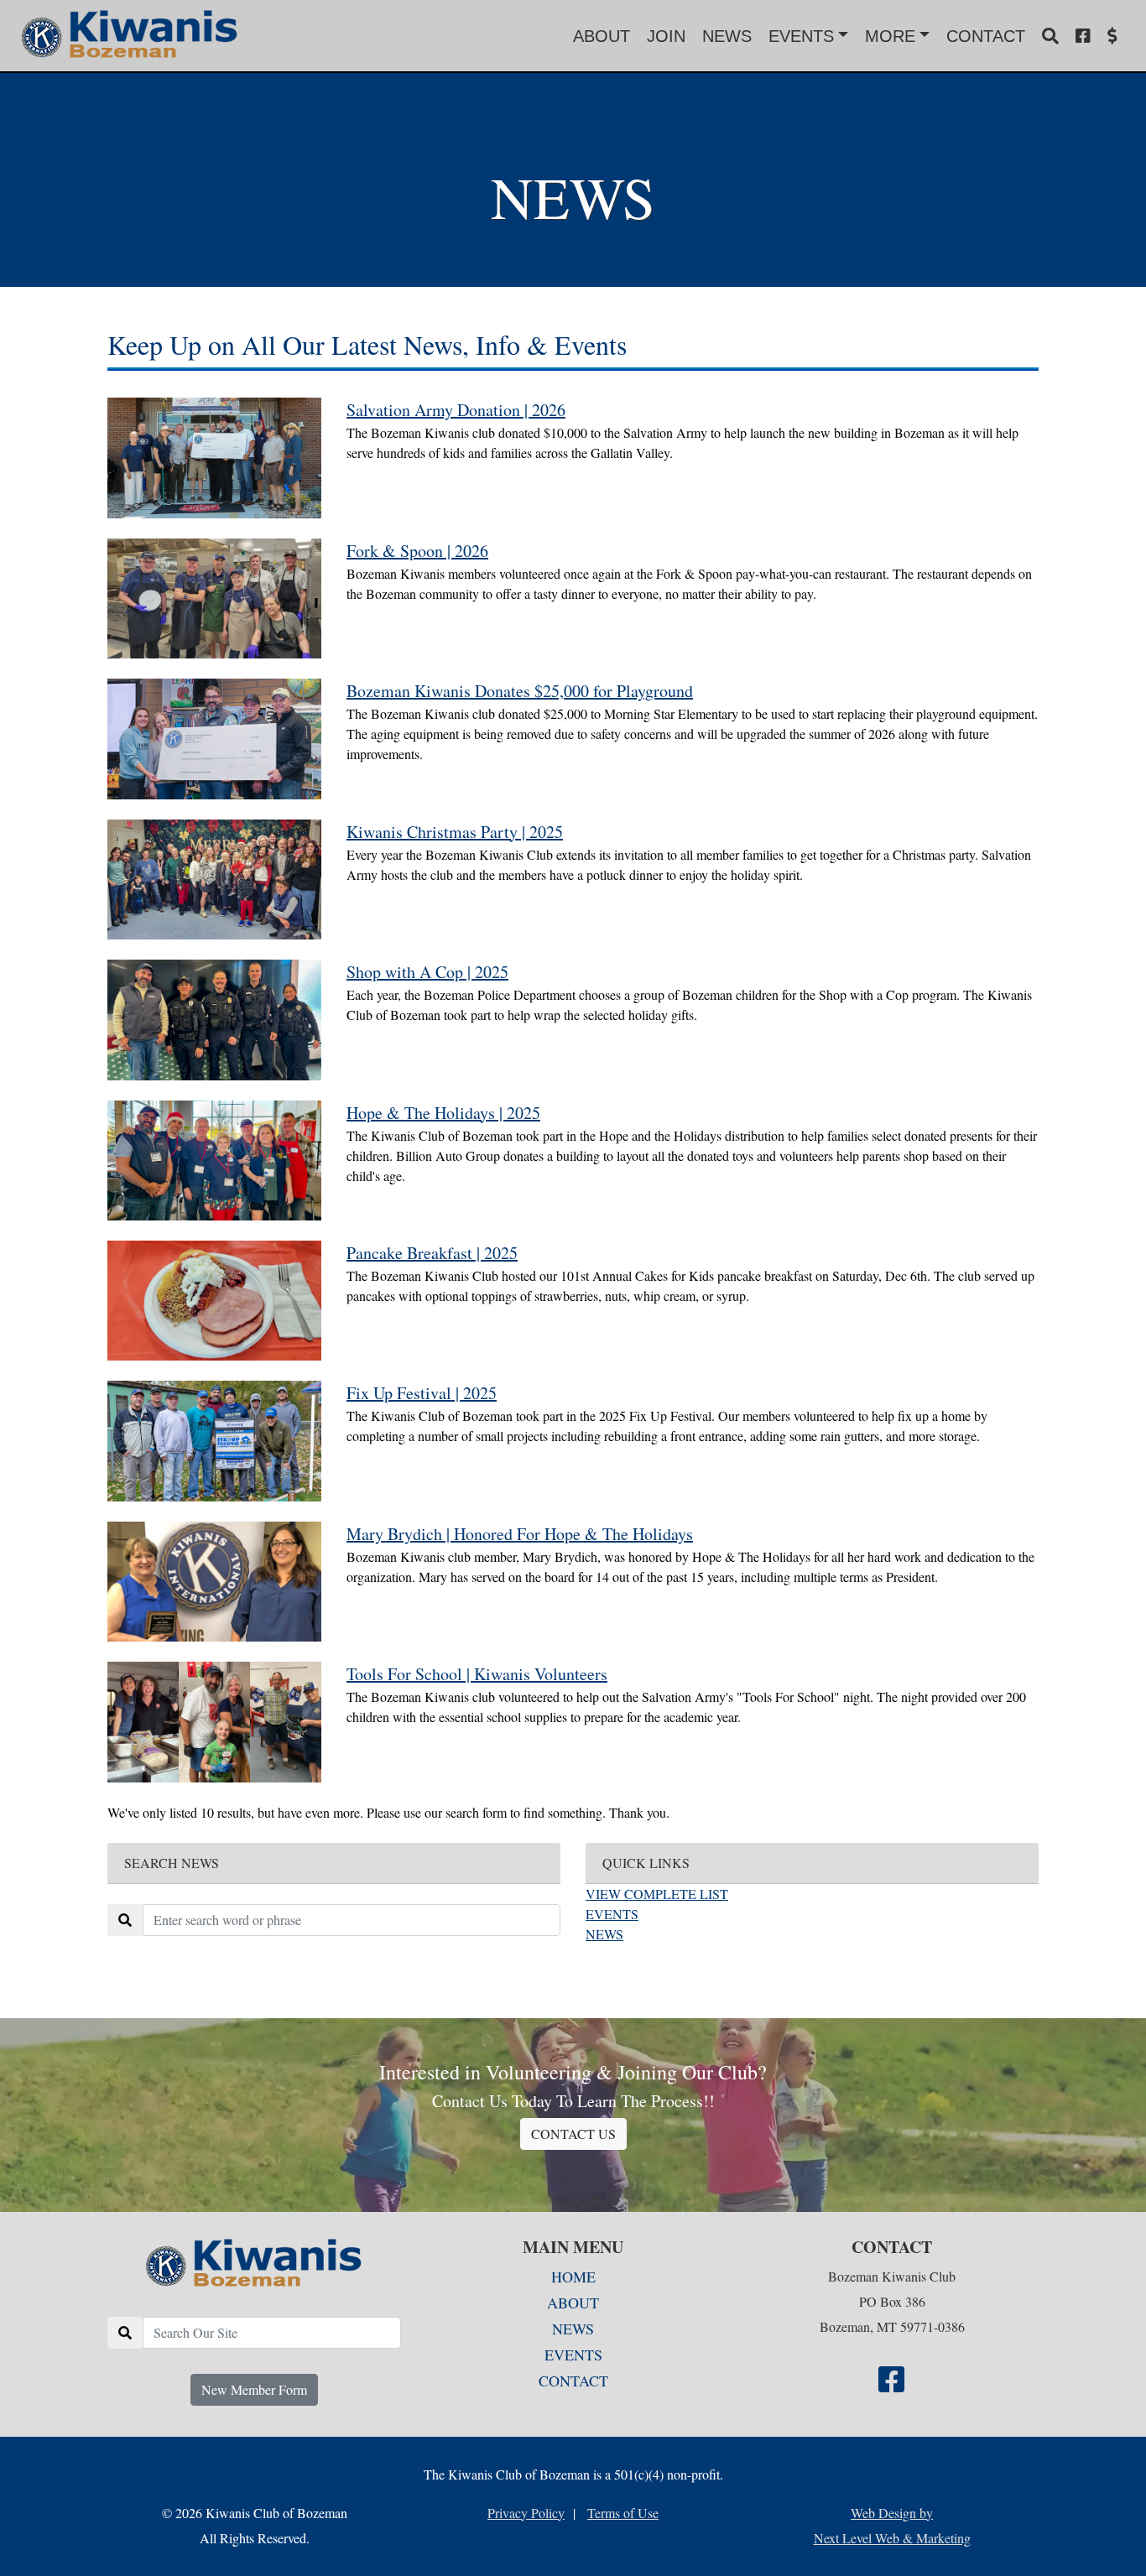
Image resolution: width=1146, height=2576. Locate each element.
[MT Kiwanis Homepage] (254, 2264)
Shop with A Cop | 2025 (427, 972)
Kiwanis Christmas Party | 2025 (455, 832)
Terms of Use (623, 2513)
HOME (573, 2277)
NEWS (727, 36)
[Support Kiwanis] (1112, 36)
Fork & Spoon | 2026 (417, 551)
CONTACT (986, 36)
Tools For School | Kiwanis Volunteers (477, 1674)
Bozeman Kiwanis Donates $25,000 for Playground (520, 691)
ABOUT (602, 36)
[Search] (125, 2333)
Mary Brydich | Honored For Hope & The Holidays (520, 1534)
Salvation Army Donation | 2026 (456, 410)
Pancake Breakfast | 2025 (432, 1253)
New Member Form (254, 2389)
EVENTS (612, 1914)
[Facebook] (1083, 36)
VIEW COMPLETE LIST (657, 1894)
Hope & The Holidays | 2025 (443, 1113)
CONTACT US (573, 2134)
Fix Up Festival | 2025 (422, 1393)
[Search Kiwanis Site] (1050, 36)
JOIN (666, 36)
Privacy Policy (526, 2513)
